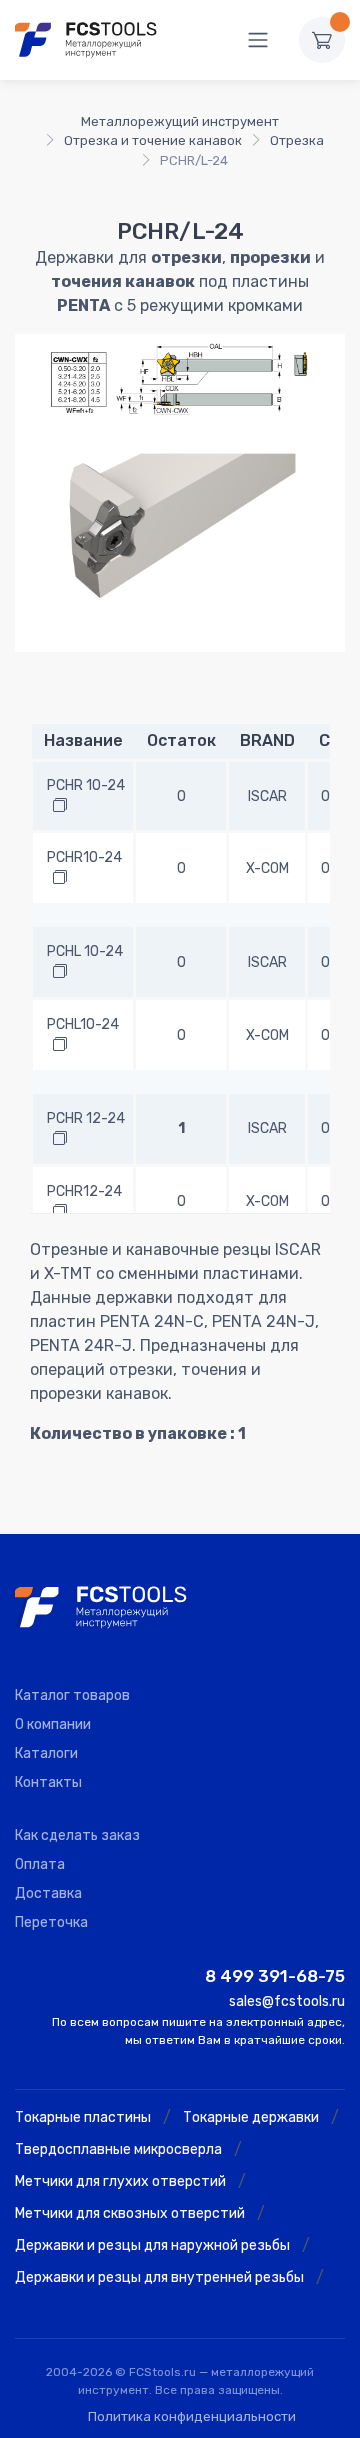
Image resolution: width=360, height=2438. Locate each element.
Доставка (48, 1893)
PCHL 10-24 (85, 951)
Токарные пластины (83, 2117)
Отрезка (297, 140)
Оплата (40, 1864)
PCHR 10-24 (86, 785)
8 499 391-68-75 (275, 1976)
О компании (53, 1724)
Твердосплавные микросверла (118, 2149)
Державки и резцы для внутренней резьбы (159, 2277)
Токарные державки (251, 2117)
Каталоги (46, 1753)
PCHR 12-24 (86, 1118)
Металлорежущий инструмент (180, 121)
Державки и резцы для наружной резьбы (152, 2245)
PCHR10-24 (84, 857)
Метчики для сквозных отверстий (130, 2213)
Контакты (48, 1782)
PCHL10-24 (83, 1024)
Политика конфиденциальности (192, 2416)
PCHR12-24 (84, 1191)
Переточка (51, 1922)
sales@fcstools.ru (287, 2001)
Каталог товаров (72, 1695)
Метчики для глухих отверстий (120, 2181)
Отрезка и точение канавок (153, 140)
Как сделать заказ (77, 1835)
